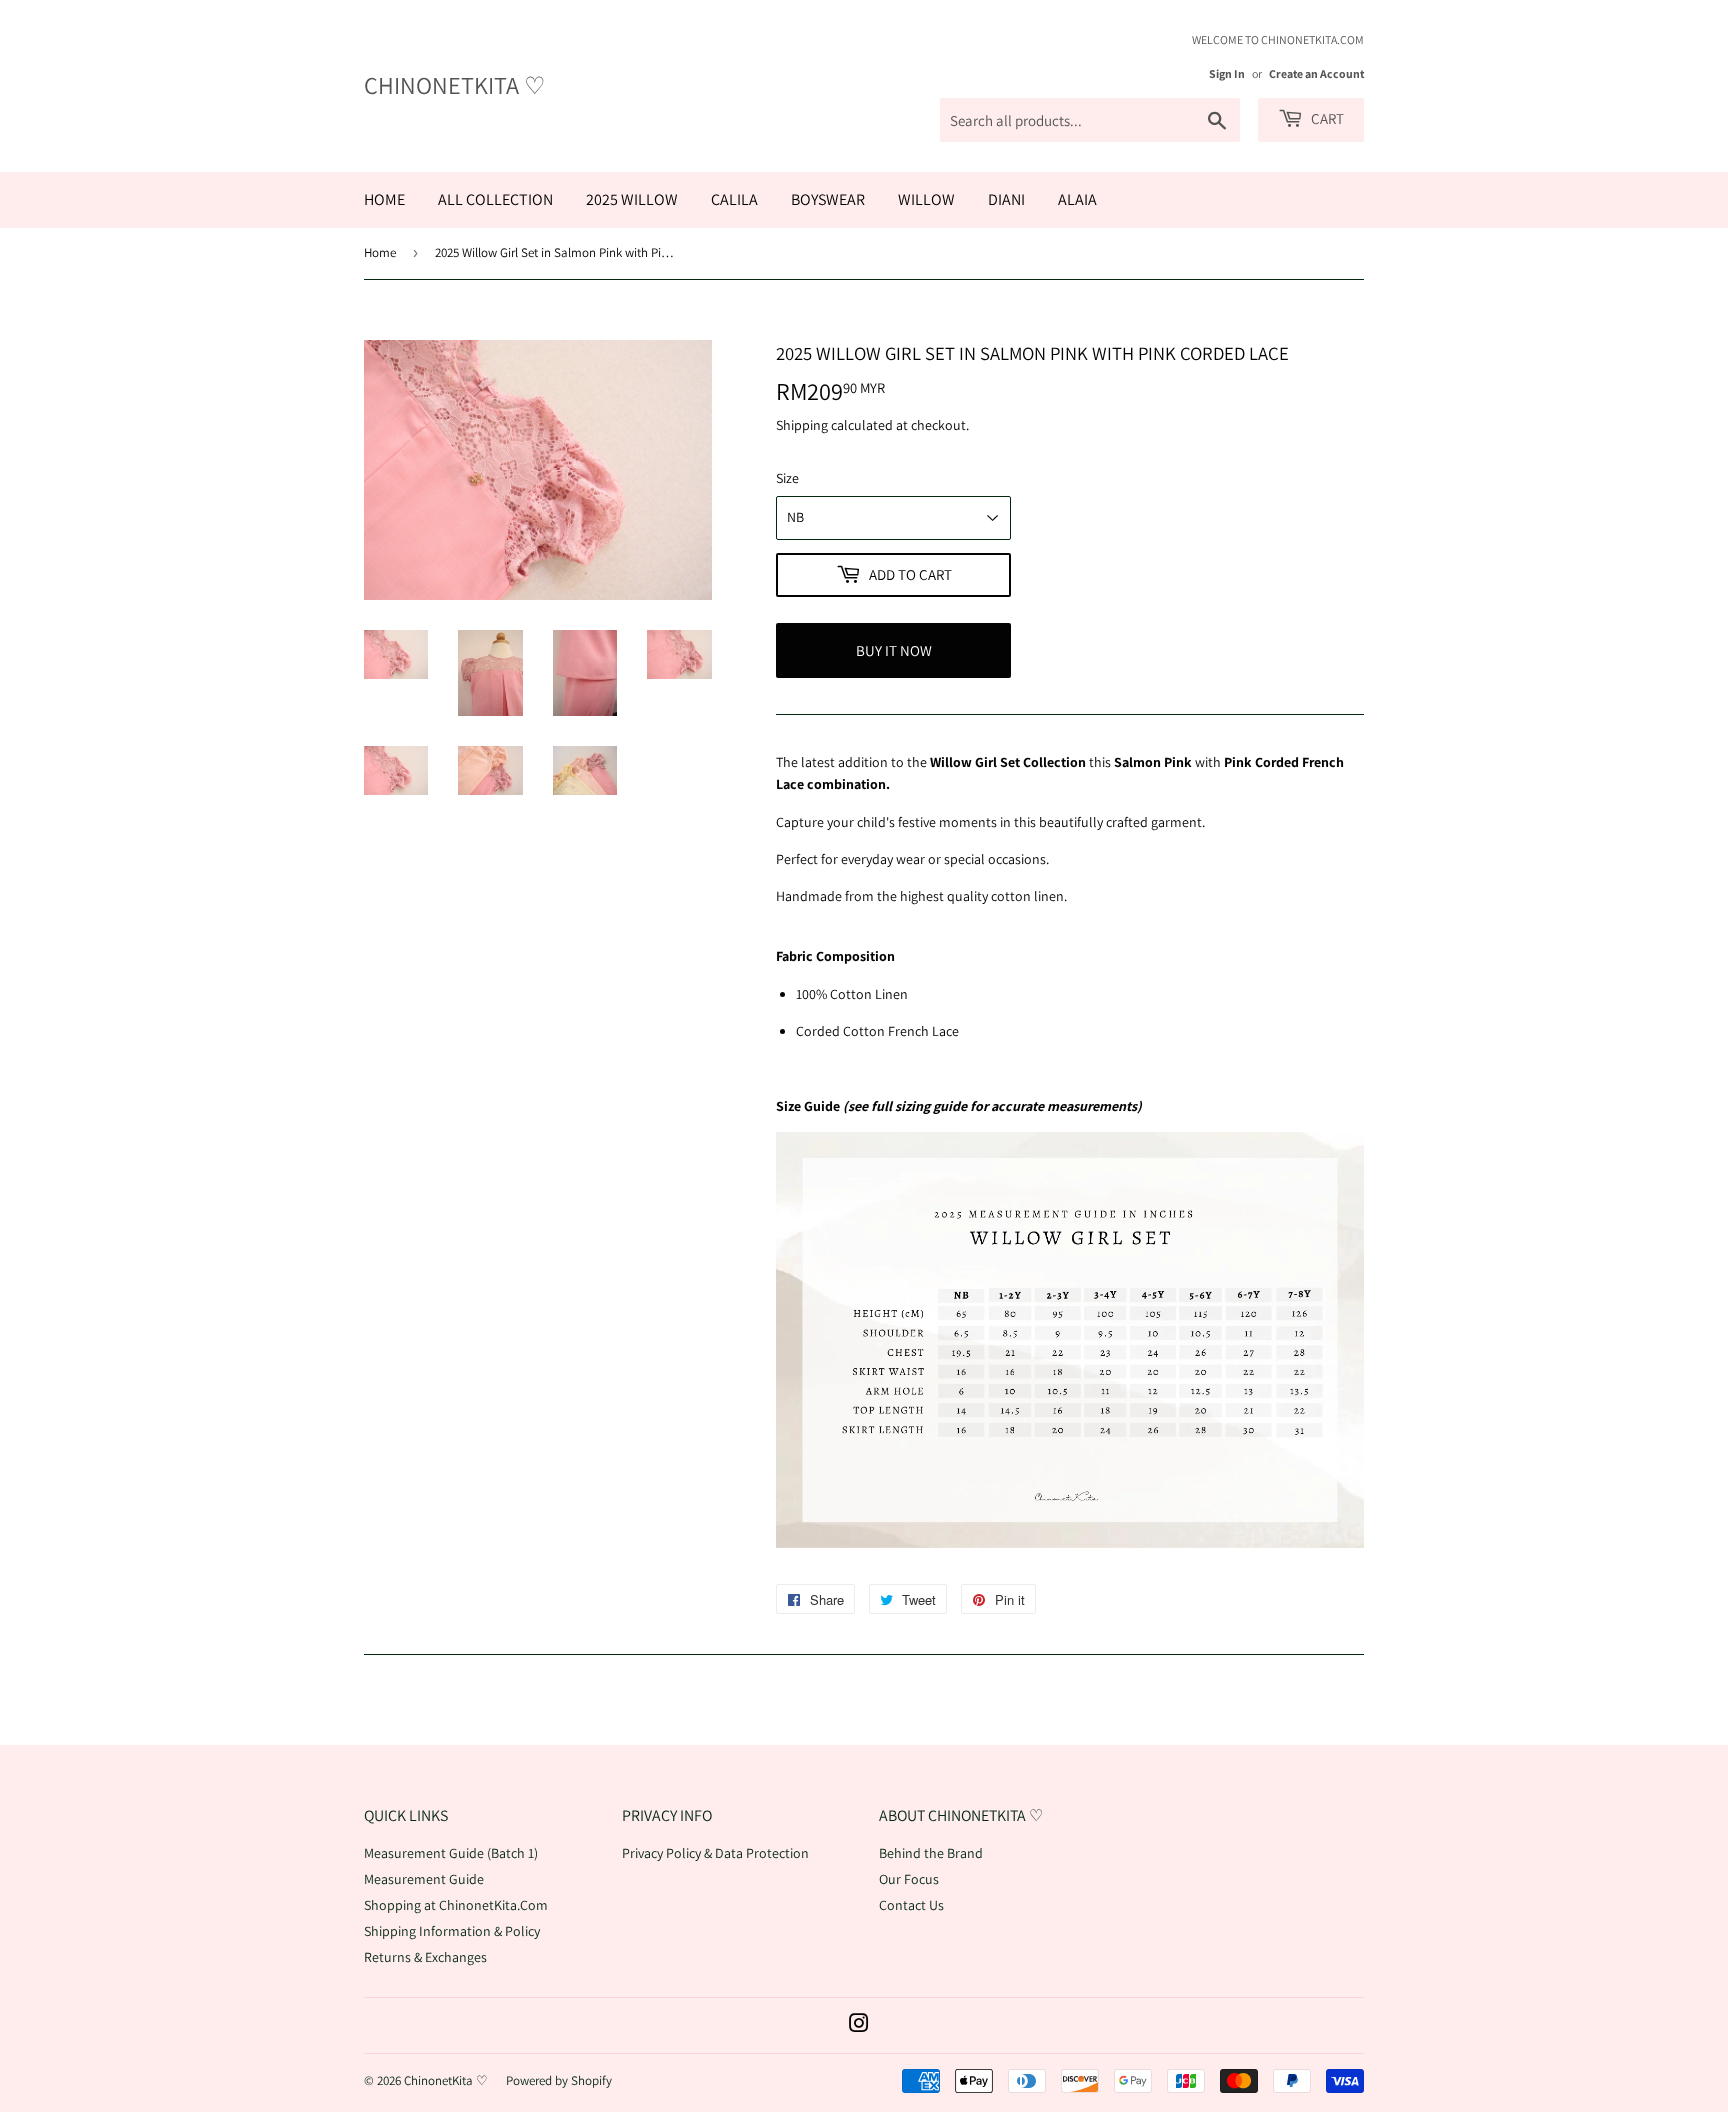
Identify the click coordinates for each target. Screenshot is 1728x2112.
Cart (1326, 118)
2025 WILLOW (632, 199)
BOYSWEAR (828, 199)
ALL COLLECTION (495, 199)
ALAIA (1077, 199)
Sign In (1227, 73)
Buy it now (894, 650)
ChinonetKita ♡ (455, 85)
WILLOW (926, 199)
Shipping (802, 425)
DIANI (1006, 199)
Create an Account (1316, 73)
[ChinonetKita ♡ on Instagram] (859, 2026)
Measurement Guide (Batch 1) (451, 1853)
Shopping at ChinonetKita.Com (456, 1905)
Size (787, 478)
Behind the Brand (931, 1853)
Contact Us (911, 1905)
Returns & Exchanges (425, 1957)
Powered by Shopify (559, 2080)
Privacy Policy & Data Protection (715, 1853)
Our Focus (909, 1879)
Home (380, 252)
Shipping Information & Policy (452, 1931)
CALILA (734, 199)
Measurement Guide (424, 1879)
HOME (384, 199)
